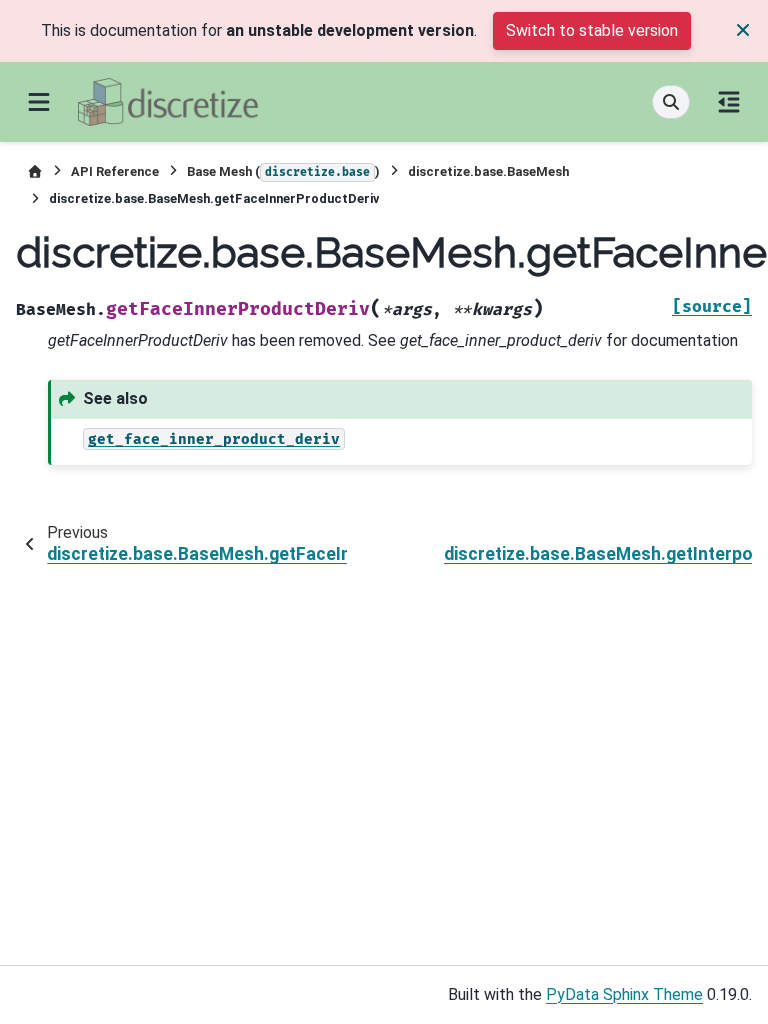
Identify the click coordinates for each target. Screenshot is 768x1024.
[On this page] (729, 102)
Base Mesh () (283, 171)
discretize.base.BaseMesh (488, 171)
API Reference (115, 171)
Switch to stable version (592, 30)
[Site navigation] (39, 102)
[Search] (671, 102)
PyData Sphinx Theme (624, 994)
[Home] (35, 171)
